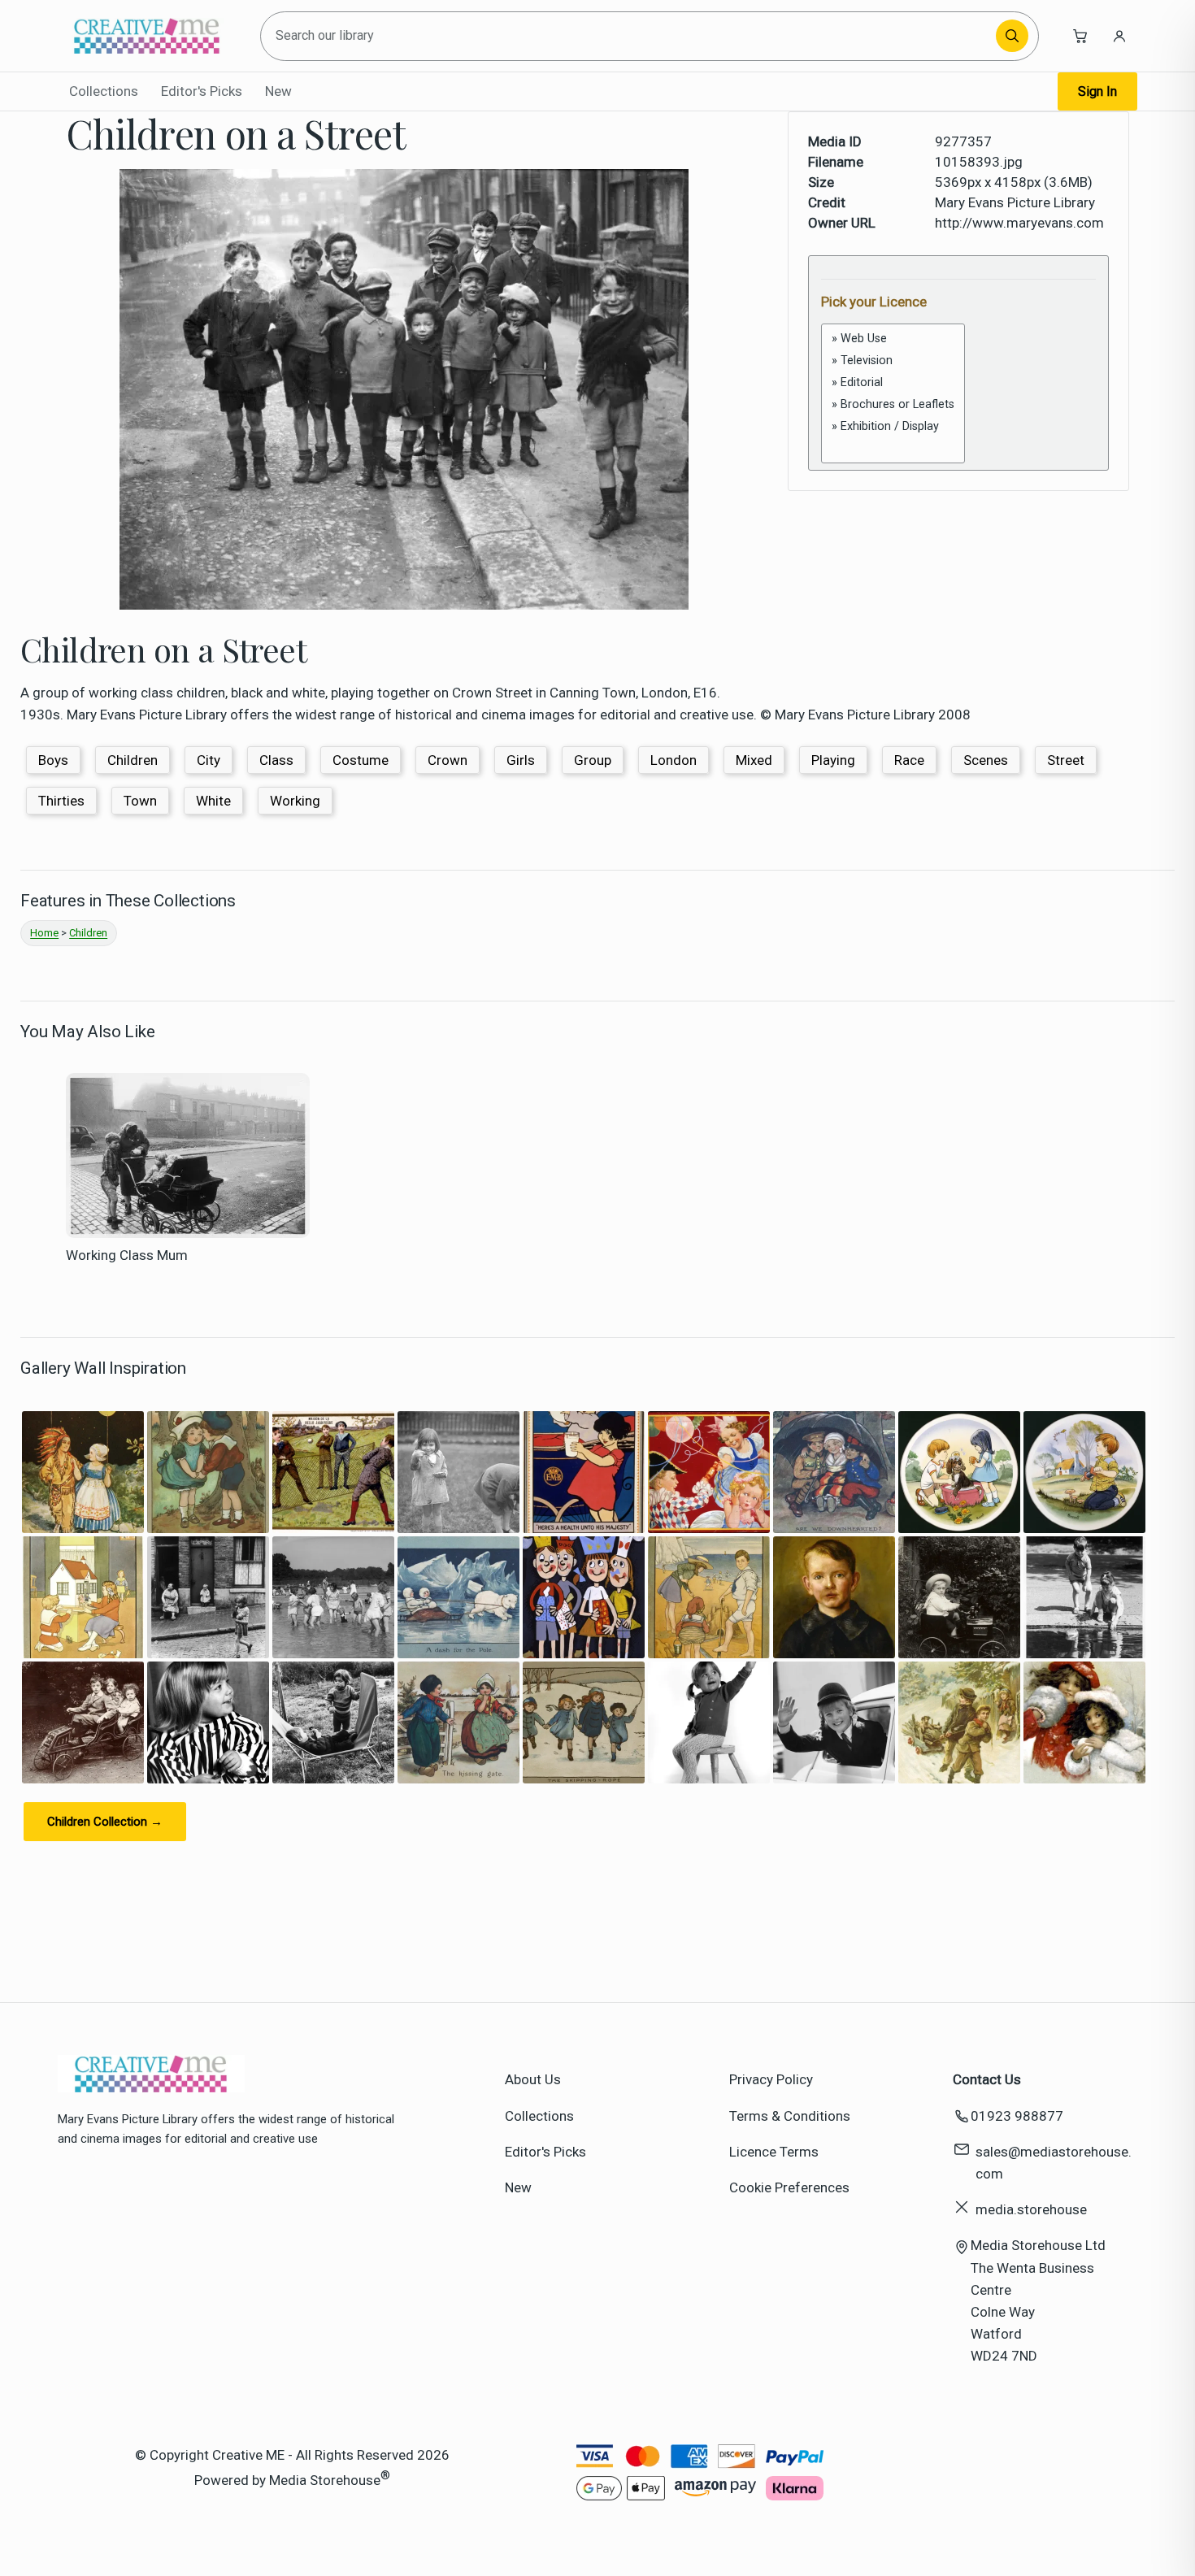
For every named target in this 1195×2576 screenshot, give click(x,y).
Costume (361, 760)
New (278, 91)
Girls (521, 760)
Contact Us (987, 2079)
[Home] (147, 36)
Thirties (61, 801)
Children (133, 760)
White (213, 801)
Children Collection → (105, 1822)
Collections (104, 91)
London (674, 760)
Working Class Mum (127, 1255)
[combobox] (631, 36)
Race (909, 760)
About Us (533, 2079)
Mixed (754, 760)
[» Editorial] (893, 382)
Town (140, 801)
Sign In (1097, 91)
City (209, 760)
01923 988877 (1017, 2116)
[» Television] (893, 361)
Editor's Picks (202, 91)
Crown (448, 760)
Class (276, 760)
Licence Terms (774, 2152)
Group (593, 760)
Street (1066, 760)
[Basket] (1080, 36)
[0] (893, 444)
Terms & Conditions (790, 2116)
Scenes (986, 760)
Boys (53, 760)
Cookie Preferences (789, 2187)
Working (295, 801)
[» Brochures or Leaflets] (893, 404)
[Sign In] (1119, 36)
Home (44, 933)
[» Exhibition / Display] (893, 426)
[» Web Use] (893, 339)
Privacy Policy (771, 2079)
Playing (833, 760)
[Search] (1012, 36)
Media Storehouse (325, 2479)
